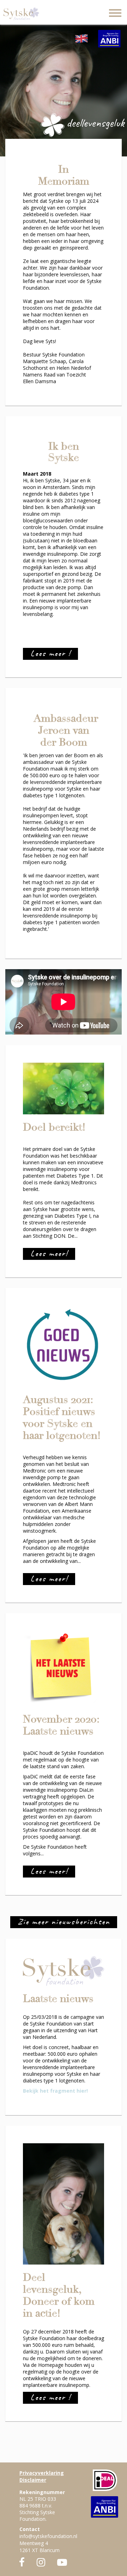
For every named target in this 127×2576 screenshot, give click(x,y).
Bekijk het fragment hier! (55, 2091)
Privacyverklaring (42, 2473)
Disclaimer (33, 2480)
